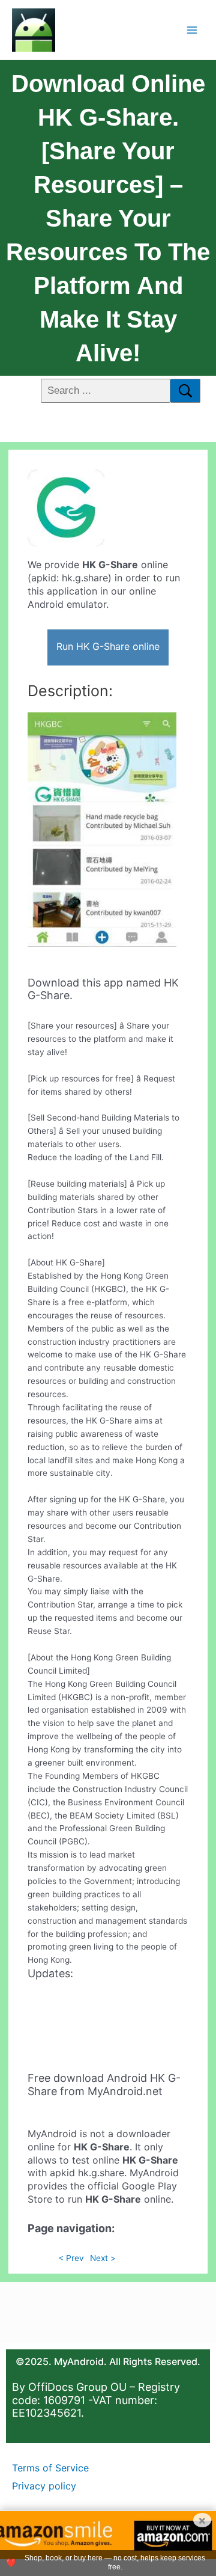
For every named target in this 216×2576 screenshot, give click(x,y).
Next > (103, 2258)
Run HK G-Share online (108, 646)
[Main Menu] (192, 30)
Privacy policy (44, 2486)
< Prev (71, 2258)
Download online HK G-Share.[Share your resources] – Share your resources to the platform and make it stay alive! (108, 218)
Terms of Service (50, 2468)
